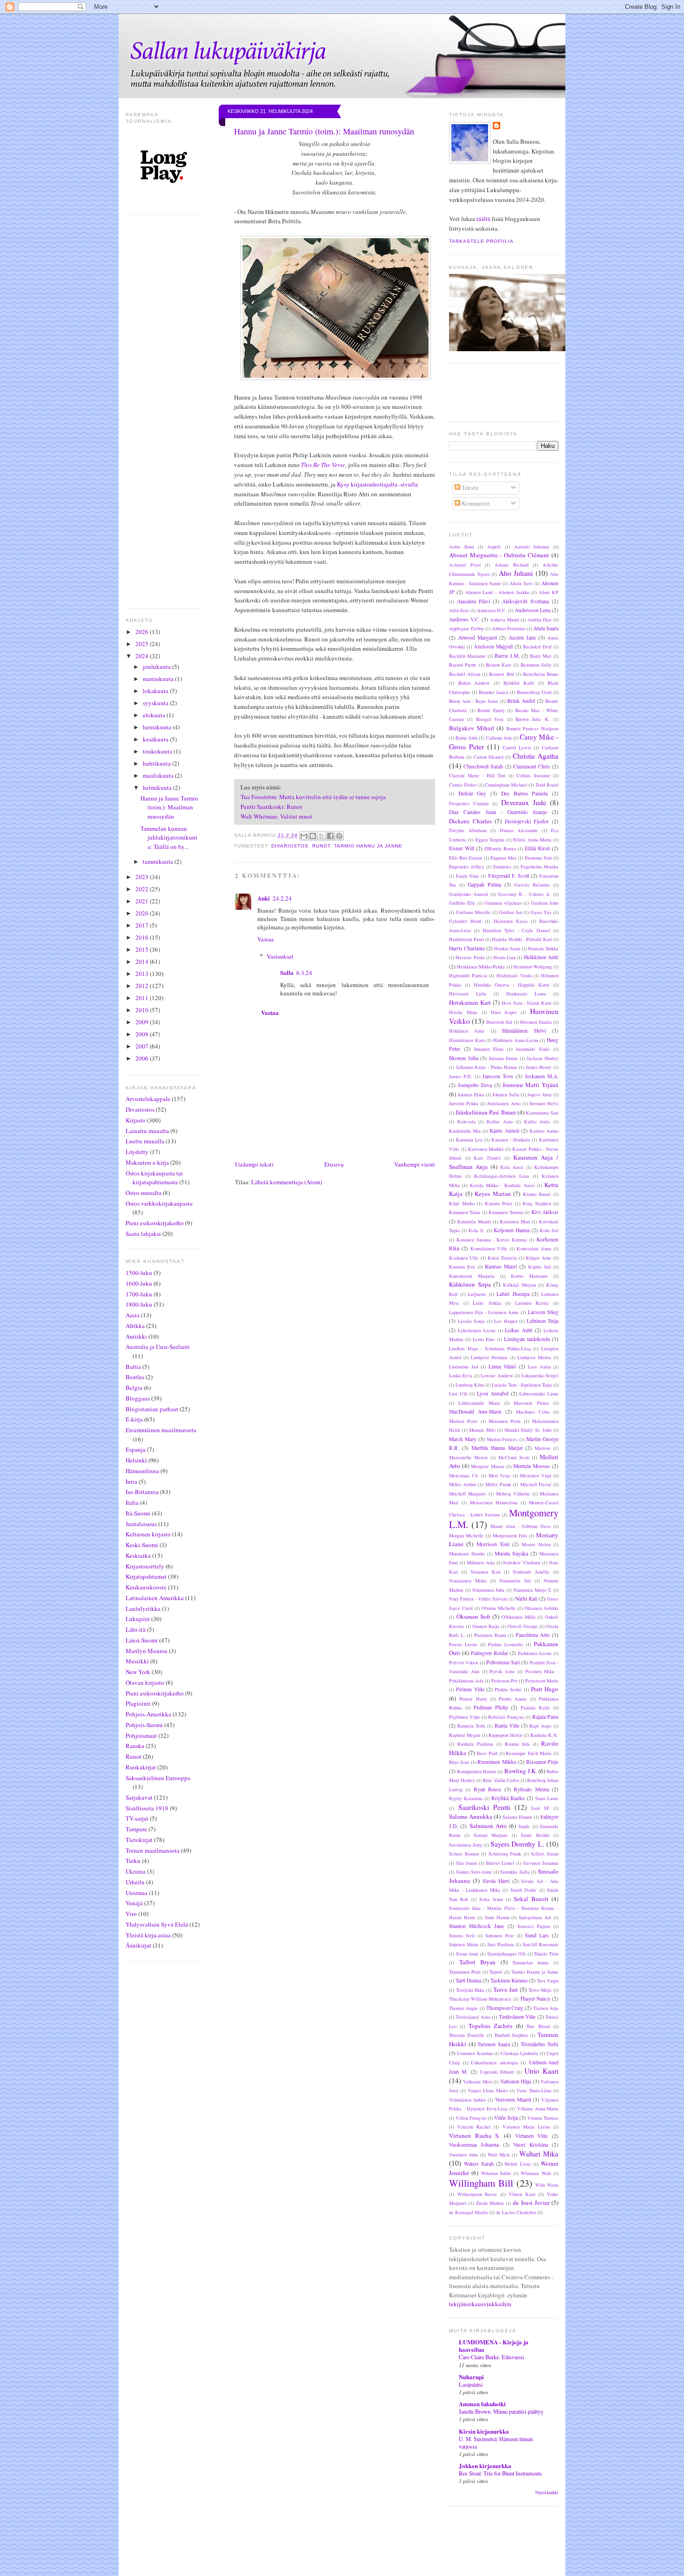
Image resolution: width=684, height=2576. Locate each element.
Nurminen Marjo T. (533, 1590)
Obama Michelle (499, 1608)
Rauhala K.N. (544, 1735)
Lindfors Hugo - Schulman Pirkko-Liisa (490, 1348)
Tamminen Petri (465, 1972)
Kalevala (466, 1121)
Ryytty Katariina (466, 1798)
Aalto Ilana (462, 547)
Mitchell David (536, 1484)
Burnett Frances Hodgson (532, 728)
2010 (143, 1010)
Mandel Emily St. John (528, 1430)
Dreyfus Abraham (468, 830)
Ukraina (136, 1871)
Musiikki (137, 1661)
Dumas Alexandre (519, 830)
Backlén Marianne (467, 656)
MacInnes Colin (533, 1412)
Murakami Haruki (467, 1554)
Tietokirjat (139, 1840)
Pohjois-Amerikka (148, 1714)
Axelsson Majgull (493, 646)
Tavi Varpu (548, 1981)
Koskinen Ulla (464, 1258)
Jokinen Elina (471, 1094)
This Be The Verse (323, 465)
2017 (143, 925)
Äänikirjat (138, 1945)
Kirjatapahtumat (146, 1576)
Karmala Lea (469, 1140)
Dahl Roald (547, 785)
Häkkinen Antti (467, 1031)
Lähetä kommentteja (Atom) (287, 1182)
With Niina (547, 2185)
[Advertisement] (358, 2552)
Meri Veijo (500, 1475)
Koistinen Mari (515, 1221)
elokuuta (155, 715)
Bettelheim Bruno (541, 674)
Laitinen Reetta (532, 1303)
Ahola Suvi (521, 583)
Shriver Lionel (500, 1863)
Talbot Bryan (478, 1962)
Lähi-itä (136, 1629)
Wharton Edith (496, 2173)
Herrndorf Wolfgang (533, 967)
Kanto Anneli (504, 1131)
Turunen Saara (494, 2044)
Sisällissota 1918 (147, 1808)
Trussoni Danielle (467, 2035)
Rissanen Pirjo (542, 1762)
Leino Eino (484, 1339)
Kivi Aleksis (545, 1212)
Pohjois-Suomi (144, 1725)
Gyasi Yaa (541, 912)
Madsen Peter (463, 1421)
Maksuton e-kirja (147, 1162)
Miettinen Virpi (536, 1475)
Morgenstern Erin (510, 1535)
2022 (143, 889)
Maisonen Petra (505, 1421)
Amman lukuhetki (482, 2404)
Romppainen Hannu (476, 1771)
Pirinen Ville (470, 1689)
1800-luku (139, 1304)
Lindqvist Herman (489, 1357)
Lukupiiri (138, 1619)
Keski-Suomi (142, 1545)
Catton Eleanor (489, 757)
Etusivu (334, 1164)
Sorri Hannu (497, 1917)
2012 (143, 986)
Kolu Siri (549, 1230)
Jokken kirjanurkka (485, 2466)
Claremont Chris (532, 766)
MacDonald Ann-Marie (475, 1411)
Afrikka (135, 1326)
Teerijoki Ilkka (470, 1990)
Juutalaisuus (141, 1524)
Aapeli (494, 547)
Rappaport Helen (505, 1735)
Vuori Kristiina (530, 2145)
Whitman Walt (536, 2173)
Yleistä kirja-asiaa (148, 1935)
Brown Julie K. (533, 719)
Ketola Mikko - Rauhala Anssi (502, 1185)
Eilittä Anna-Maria (532, 840)
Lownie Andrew (497, 1375)
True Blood (538, 2026)
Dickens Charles (470, 821)
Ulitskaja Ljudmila (519, 2053)
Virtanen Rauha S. (474, 2136)
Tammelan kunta (530, 1962)
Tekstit (469, 487)
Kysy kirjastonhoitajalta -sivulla (377, 484)
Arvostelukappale (148, 1099)
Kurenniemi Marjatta (472, 1276)
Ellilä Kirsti (537, 848)
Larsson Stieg (543, 1312)
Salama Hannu (517, 1817)
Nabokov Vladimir (522, 1562)
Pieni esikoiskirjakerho (155, 1223)
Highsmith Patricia (468, 975)
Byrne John (466, 738)
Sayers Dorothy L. (517, 1844)
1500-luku (139, 1273)
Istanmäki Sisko (533, 1049)
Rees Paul (487, 1753)
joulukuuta (158, 667)
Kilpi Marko (462, 1203)
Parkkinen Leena (535, 1653)
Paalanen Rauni (490, 1635)
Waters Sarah (479, 2164)
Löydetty (137, 1152)
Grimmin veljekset (503, 903)
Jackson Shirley (543, 1058)
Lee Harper (506, 1321)
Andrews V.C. (465, 619)
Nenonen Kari (486, 1572)
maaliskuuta (159, 775)
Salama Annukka (471, 1816)
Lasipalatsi (471, 2384)
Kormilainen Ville (489, 1248)
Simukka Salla (515, 1872)
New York (138, 1672)
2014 (143, 961)
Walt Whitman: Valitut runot (276, 816)
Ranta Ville (507, 1725)
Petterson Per (504, 1681)
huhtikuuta (158, 763)
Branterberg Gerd (534, 692)
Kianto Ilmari (537, 1194)
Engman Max (503, 858)
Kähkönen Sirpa (470, 1284)
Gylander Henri (465, 921)
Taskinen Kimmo (509, 1980)
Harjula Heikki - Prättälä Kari (522, 939)
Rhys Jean (459, 1762)
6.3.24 (304, 973)
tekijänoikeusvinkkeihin (480, 2304)
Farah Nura (467, 876)
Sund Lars (537, 1935)
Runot (134, 1756)
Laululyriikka (143, 1608)
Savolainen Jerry (466, 1845)
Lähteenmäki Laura (539, 1394)
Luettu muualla (145, 1141)
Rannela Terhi (471, 1726)
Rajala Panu (545, 1717)
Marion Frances (502, 1439)
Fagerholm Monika (540, 867)
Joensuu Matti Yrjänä (530, 1085)
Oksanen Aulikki (541, 1608)
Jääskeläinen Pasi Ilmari (486, 1112)
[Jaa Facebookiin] (330, 836)
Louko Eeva (461, 1375)
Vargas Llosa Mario (488, 2090)
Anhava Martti (505, 620)
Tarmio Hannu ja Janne (368, 846)
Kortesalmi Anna (534, 1248)
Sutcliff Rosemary (540, 1944)
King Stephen (537, 1203)
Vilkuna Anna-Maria (538, 2109)
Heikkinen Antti (541, 957)
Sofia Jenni (491, 1899)
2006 (143, 1058)
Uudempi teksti (254, 1164)
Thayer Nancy (535, 1999)
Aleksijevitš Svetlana (526, 601)
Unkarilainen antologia (494, 2062)
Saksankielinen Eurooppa (158, 1778)
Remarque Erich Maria (529, 1753)
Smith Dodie (524, 1890)
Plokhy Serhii (508, 1689)
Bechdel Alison (465, 674)
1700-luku (139, 1294)
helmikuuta (158, 787)
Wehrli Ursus (518, 2164)
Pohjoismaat (141, 1735)
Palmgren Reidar (490, 1653)
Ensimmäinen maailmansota (161, 1430)
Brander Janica (494, 692)
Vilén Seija (506, 2118)
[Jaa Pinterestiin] (339, 836)
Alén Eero (459, 610)
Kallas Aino (500, 1121)
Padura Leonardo (505, 1644)
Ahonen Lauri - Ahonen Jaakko (497, 592)
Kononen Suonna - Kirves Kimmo (492, 1240)
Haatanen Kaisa (511, 921)
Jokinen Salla (506, 1094)
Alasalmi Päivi (473, 601)
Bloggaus (138, 1398)
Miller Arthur (463, 1484)
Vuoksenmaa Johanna (474, 2145)
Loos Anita (539, 1367)
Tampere (136, 1829)
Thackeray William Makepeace (480, 1999)
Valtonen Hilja (516, 2081)
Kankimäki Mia (465, 1131)
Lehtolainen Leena (477, 1330)
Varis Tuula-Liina (534, 2090)
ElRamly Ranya (500, 848)
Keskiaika (138, 1555)
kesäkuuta (156, 739)
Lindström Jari (464, 1367)
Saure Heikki (535, 1835)
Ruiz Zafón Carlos (501, 1780)
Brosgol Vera (490, 719)
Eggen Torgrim (490, 840)
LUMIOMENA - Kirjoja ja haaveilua (494, 2346)
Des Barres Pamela (524, 793)
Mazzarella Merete (469, 1457)
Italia (132, 1502)
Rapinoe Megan (465, 1735)
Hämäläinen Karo (467, 1040)
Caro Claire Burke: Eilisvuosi (491, 2357)
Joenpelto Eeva (475, 1085)
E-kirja (134, 1419)
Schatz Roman (464, 1854)
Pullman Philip (491, 1707)
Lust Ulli (458, 1394)
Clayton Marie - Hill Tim (477, 775)
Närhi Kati (526, 1598)
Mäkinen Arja (481, 1562)
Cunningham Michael (506, 785)
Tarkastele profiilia (481, 241)
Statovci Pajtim (534, 1926)
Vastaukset (280, 956)
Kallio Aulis (537, 1121)
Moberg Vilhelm (513, 1494)
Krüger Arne (538, 1258)
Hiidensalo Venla (514, 975)
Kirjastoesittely (145, 1566)
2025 (143, 644)
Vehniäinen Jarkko (467, 2100)
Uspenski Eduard (497, 2072)
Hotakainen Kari (470, 1002)
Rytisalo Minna (531, 1789)
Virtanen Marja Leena (526, 2127)
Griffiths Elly (462, 903)
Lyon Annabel (493, 1393)
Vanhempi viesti (415, 1164)
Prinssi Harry (473, 1699)
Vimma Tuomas (543, 2118)
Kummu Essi (462, 1267)
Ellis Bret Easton (466, 858)
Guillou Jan (510, 912)
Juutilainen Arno (504, 1103)
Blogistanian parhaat (152, 1409)
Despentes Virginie (469, 803)
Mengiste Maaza (488, 1466)
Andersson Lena (533, 610)
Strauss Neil (462, 1935)
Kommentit (475, 503)
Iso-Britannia (142, 1492)
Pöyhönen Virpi (464, 1717)
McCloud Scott (514, 1457)
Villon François (471, 2118)
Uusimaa (137, 1893)
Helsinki (136, 1460)
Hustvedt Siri (499, 1022)
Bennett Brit (501, 674)
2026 (143, 632)
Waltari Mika (539, 2154)
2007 (143, 1046)
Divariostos (140, 1109)
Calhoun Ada (499, 738)
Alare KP (549, 592)
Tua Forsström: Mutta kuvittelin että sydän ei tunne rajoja (313, 797)
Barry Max (541, 656)
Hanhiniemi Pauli (466, 939)
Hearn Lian (504, 957)
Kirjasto (136, 1120)
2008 (143, 1034)
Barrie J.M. (507, 656)
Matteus (543, 1448)
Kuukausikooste (146, 1587)
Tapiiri (496, 1972)
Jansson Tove (498, 1076)
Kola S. (476, 1230)
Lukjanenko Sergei (540, 1375)
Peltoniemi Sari (503, 1662)
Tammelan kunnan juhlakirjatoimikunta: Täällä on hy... (169, 838)
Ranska (135, 1746)
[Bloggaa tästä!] (313, 836)
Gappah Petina (484, 884)
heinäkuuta (158, 727)
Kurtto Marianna (529, 1276)
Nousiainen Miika (468, 1581)
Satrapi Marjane (491, 1835)
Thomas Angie (463, 2008)
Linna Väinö (503, 1366)
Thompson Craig (505, 2008)
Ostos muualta (144, 1193)
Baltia (133, 1367)
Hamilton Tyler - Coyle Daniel (516, 930)
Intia (131, 1482)
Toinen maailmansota (153, 1850)
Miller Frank (498, 1484)
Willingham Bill (481, 2183)
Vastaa (265, 939)
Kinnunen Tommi (506, 1212)
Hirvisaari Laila (468, 994)
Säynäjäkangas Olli (507, 1954)
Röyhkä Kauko (508, 1798)
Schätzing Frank (505, 1854)
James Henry (539, 1067)
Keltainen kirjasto (148, 1534)
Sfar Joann (466, 1863)
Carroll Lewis (517, 747)
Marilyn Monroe (147, 1651)
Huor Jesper (504, 1012)
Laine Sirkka (487, 1303)
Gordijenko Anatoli (469, 894)
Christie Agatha (536, 756)
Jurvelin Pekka (464, 1103)
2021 (143, 901)
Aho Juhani (516, 573)
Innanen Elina (489, 1049)
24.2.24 (282, 898)
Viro (131, 1914)
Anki (264, 898)
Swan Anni (467, 1954)
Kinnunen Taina (465, 1212)
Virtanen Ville (532, 2136)
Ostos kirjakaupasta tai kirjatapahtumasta (154, 1178)
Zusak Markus (490, 2203)
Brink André (521, 701)
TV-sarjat (137, 1818)
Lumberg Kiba (470, 1385)
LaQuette (477, 1294)
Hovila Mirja (463, 1012)
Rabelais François (506, 1717)
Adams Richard (512, 565)
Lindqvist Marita (534, 1357)
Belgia (134, 1388)
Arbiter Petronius (509, 628)
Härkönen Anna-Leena (516, 1040)
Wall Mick (499, 2155)
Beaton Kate (499, 665)
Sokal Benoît (531, 1899)
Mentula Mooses (532, 1466)
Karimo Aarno (544, 1131)
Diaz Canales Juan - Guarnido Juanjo (498, 812)
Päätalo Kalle (535, 1708)
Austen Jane (522, 637)
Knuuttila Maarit (474, 1221)
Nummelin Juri (515, 1581)
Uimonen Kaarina (475, 2053)
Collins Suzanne (533, 775)
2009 (143, 1022)
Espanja (136, 1449)
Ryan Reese (487, 1789)
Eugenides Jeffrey (466, 867)
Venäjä (134, 1903)
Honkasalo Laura (526, 994)
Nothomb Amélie (531, 1572)
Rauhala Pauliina (475, 1744)
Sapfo (524, 1826)
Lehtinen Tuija (543, 1321)
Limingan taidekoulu (527, 1339)
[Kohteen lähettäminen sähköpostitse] (304, 836)
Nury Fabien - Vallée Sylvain (478, 1599)
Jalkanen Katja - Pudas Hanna (487, 1067)
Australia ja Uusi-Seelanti (158, 1347)
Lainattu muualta (147, 1131)
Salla (287, 972)
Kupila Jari (540, 1267)
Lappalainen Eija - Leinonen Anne (484, 1312)
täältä (483, 219)
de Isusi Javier (531, 2202)
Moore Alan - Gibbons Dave (521, 1526)
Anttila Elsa (540, 620)
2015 (143, 949)
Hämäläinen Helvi (524, 1031)
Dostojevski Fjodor (527, 821)
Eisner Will (462, 848)
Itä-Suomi (138, 1513)
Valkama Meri (477, 2082)
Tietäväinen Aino (473, 2017)
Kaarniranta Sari (542, 1113)
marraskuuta (159, 679)
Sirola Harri (496, 1881)
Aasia (133, 1315)
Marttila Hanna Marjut (497, 1448)
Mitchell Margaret (467, 1494)
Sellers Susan (545, 1854)
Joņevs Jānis (539, 1094)
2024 (143, 656)
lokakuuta (156, 691)
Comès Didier (463, 785)
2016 (143, 937)
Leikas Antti (519, 1330)
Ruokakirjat (141, 1767)
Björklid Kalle (519, 683)
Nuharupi (471, 2377)
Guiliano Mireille (473, 912)
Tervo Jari (506, 1989)
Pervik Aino (502, 1671)
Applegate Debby (466, 628)
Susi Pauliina (500, 1944)
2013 (143, 974)
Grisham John (545, 903)
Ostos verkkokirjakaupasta (159, 1203)
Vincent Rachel (474, 2127)
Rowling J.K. (521, 1771)
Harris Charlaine (467, 948)
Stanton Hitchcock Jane (476, 1926)
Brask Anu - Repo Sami (473, 701)
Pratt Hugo (545, 1689)
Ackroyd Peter (465, 565)
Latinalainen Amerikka (155, 1598)
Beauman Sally (536, 665)
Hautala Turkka (543, 948)
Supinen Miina (464, 1944)
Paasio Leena (463, 1644)
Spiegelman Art (535, 1917)
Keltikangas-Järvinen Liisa (502, 1176)
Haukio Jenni (507, 948)
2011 (143, 998)
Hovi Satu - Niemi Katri (527, 1003)
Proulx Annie (513, 1699)
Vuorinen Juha (463, 2155)
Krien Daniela (502, 1258)
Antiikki (136, 1336)
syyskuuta (156, 703)
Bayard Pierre (463, 665)
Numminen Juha (489, 1590)
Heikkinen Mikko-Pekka (481, 967)
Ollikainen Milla (519, 1617)
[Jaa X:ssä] (322, 836)
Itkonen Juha (464, 1058)
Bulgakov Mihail (472, 728)
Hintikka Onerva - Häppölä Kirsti (512, 985)
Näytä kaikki (547, 2493)
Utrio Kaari (541, 2071)
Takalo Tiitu (546, 1954)
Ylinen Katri (522, 2194)
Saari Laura (547, 1798)
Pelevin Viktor (463, 1662)
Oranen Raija (486, 1626)
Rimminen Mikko (497, 1762)
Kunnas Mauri (501, 1266)
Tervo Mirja (540, 1990)
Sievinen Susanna (541, 1863)
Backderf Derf (537, 647)
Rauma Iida (517, 1744)
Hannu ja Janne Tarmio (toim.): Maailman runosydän (169, 807)
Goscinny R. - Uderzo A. (525, 894)
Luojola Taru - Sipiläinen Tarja (522, 1385)
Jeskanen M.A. (542, 1076)
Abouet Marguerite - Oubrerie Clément (499, 555)
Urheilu (135, 1882)
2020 (143, 913)
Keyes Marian (493, 1194)
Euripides (502, 867)
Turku (133, 1861)
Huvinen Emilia (536, 1022)
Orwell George (523, 1626)
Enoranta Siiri (538, 858)
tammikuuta (159, 861)
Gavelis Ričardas (532, 885)
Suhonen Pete (500, 1935)
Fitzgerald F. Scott (509, 876)
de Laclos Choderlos (516, 2212)
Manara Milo (482, 1430)
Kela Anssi (512, 1167)
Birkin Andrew (474, 683)
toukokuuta (158, 751)
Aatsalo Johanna (532, 547)
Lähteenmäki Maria (479, 1403)
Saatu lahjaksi (143, 1234)
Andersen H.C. (492, 610)
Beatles (135, 1377)
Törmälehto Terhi (540, 2044)
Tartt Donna (468, 1980)
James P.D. (461, 1076)
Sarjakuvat (139, 1797)
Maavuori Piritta (531, 1403)
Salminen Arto (488, 1826)
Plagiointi (138, 1703)
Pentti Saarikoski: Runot (272, 807)
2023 (143, 877)
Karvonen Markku (486, 1149)
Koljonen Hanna (512, 1230)
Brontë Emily (491, 710)
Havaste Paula (470, 957)
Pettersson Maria (542, 1681)
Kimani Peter (499, 1203)
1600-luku (139, 1283)
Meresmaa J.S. (464, 1475)
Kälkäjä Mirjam (520, 1285)
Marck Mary (463, 1439)
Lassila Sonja (472, 1321)
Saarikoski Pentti (484, 1807)
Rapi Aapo (540, 1726)
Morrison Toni (493, 1544)
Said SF (540, 1808)
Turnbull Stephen (511, 2035)
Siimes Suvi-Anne (474, 1872)
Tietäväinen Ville (517, 2017)
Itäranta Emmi (503, 1058)
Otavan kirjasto (145, 1682)
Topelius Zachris (490, 2026)
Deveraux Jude (524, 802)
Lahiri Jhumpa (513, 1294)
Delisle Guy (473, 793)
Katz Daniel (487, 1158)
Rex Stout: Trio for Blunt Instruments (500, 2473)
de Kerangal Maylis (469, 2212)
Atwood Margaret (477, 637)
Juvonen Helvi (544, 1103)
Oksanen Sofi (473, 1616)
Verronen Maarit (513, 2099)
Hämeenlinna (142, 1471)
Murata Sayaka (511, 1553)
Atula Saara (546, 628)
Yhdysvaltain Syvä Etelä (157, 1924)
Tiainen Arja (546, 2008)
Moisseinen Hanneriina (494, 1502)
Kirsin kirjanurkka (484, 2431)
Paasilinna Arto (533, 1635)
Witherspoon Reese (477, 2194)
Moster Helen (536, 1544)
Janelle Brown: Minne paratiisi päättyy (501, 2411)
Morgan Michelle (466, 1535)
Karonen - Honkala (511, 1140)
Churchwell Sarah (483, 766)
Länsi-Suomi (142, 1640)
